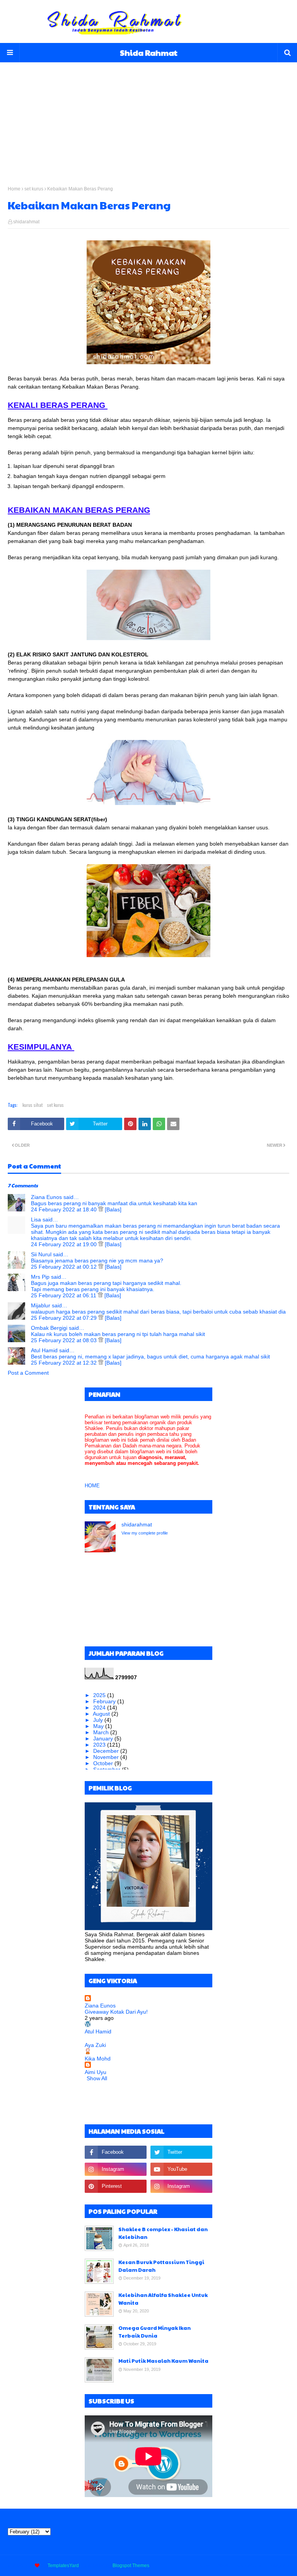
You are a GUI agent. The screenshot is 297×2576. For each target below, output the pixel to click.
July (99, 1720)
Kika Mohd (98, 2059)
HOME (92, 1486)
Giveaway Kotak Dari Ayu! (116, 2012)
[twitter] (181, 2152)
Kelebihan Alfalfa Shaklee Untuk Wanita (163, 2299)
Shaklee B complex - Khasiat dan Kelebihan (163, 2233)
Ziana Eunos (46, 1197)
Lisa (36, 1219)
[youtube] (181, 2169)
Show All (97, 2078)
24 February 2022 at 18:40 (65, 1209)
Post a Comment (28, 1373)
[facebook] (116, 2152)
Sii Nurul (41, 1254)
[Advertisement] (148, 116)
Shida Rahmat (149, 53)
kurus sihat (32, 1105)
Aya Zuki (95, 2045)
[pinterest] (116, 2186)
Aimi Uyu (96, 2072)
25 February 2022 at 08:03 (65, 1340)
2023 (100, 1745)
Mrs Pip (40, 1277)
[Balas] (113, 1209)
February (105, 1701)
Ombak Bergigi (49, 1328)
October (104, 1763)
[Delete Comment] (102, 1209)
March (102, 1732)
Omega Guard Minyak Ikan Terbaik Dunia (154, 2332)
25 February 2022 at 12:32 (65, 1363)
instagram (279, 2566)
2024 (100, 1708)
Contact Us (249, 2566)
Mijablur (41, 1305)
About (224, 2566)
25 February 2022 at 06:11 (64, 1295)
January (104, 1738)
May (99, 1726)
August (102, 1714)
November (107, 1757)
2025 (100, 1695)
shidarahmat (26, 222)
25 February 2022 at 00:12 (65, 1267)
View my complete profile (145, 1533)
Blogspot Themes (131, 2566)
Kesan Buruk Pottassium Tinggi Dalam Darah (161, 2266)
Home (14, 189)
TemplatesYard (63, 2566)
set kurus (34, 189)
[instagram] (116, 2169)
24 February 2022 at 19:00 (65, 1244)
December (107, 1751)
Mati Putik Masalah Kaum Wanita (163, 2361)
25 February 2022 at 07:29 (65, 1318)
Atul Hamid (44, 1350)
